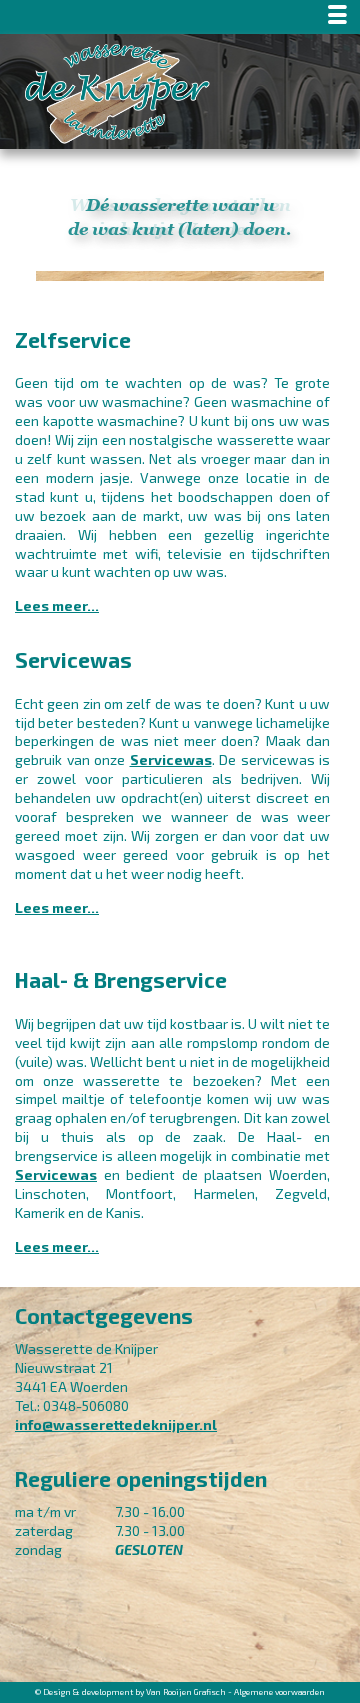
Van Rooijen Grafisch (186, 1692)
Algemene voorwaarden (279, 1692)
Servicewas (171, 759)
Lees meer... (57, 605)
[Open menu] (180, 17)
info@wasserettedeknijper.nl (116, 1424)
